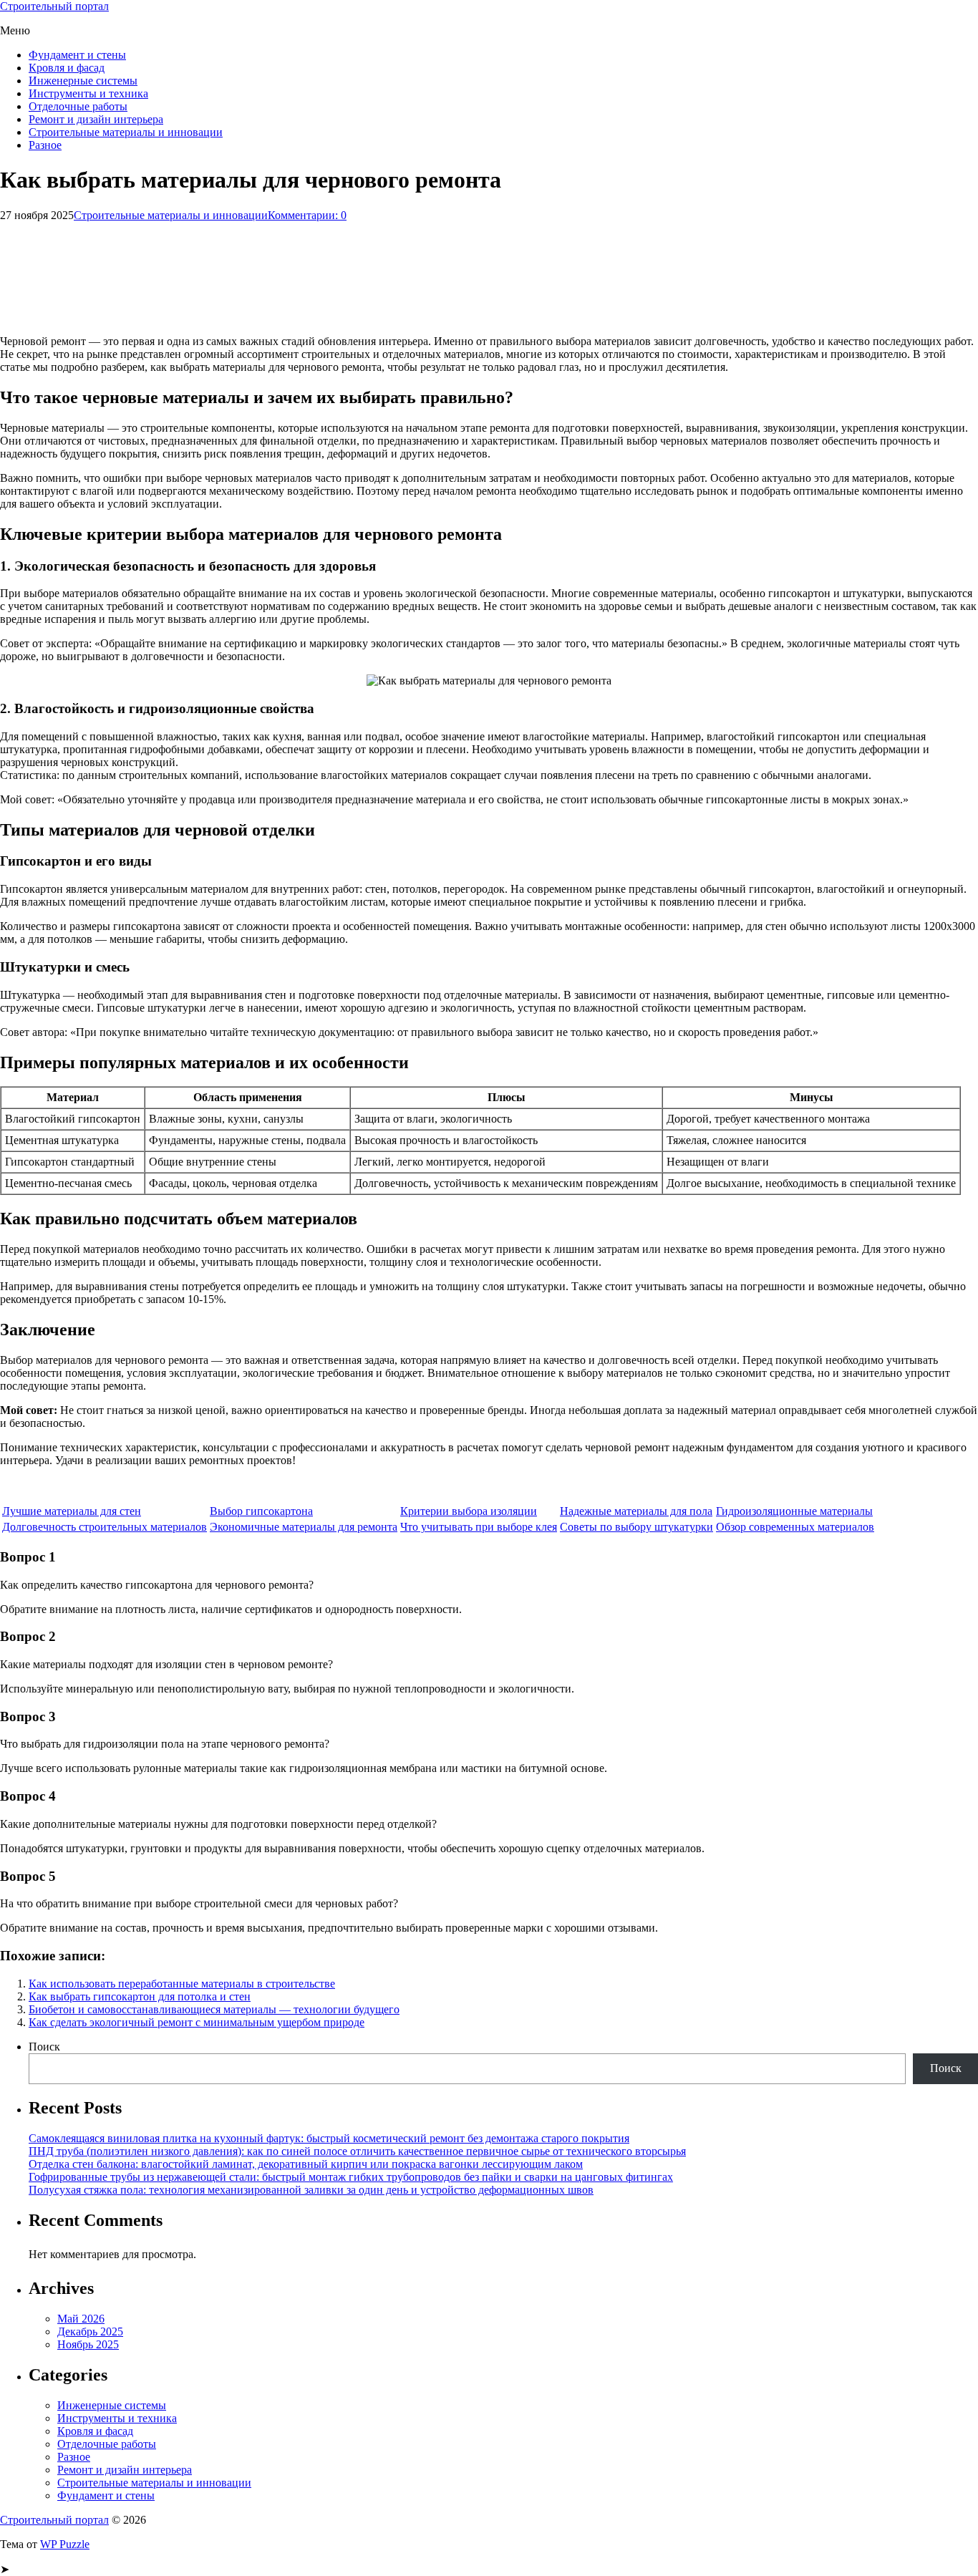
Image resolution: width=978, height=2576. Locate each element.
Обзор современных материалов (795, 1527)
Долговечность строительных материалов (105, 1527)
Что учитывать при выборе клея (479, 1527)
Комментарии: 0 (307, 215)
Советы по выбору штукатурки (636, 1527)
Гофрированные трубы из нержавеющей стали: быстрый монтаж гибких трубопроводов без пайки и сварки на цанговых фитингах (351, 2177)
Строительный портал (54, 6)
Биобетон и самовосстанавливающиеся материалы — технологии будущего (214, 2009)
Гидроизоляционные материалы (794, 1511)
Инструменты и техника (88, 93)
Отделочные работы (78, 106)
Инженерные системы (83, 81)
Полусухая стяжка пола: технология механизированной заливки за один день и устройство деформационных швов (311, 2190)
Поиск (44, 2047)
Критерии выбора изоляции (469, 1511)
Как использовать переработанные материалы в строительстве (182, 1984)
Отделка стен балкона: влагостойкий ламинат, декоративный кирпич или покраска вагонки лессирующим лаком (306, 2164)
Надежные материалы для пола (636, 1511)
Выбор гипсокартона (261, 1511)
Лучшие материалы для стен (72, 1511)
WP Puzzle (65, 2544)
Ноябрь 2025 (88, 2344)
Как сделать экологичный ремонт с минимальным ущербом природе (197, 2022)
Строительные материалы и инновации (126, 132)
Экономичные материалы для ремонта (304, 1527)
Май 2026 (81, 2319)
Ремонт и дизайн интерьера (96, 119)
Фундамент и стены (77, 55)
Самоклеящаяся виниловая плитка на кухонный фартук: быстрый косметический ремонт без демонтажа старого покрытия (329, 2138)
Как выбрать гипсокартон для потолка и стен (140, 1996)
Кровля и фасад (67, 68)
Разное (45, 145)
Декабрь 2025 (90, 2332)
